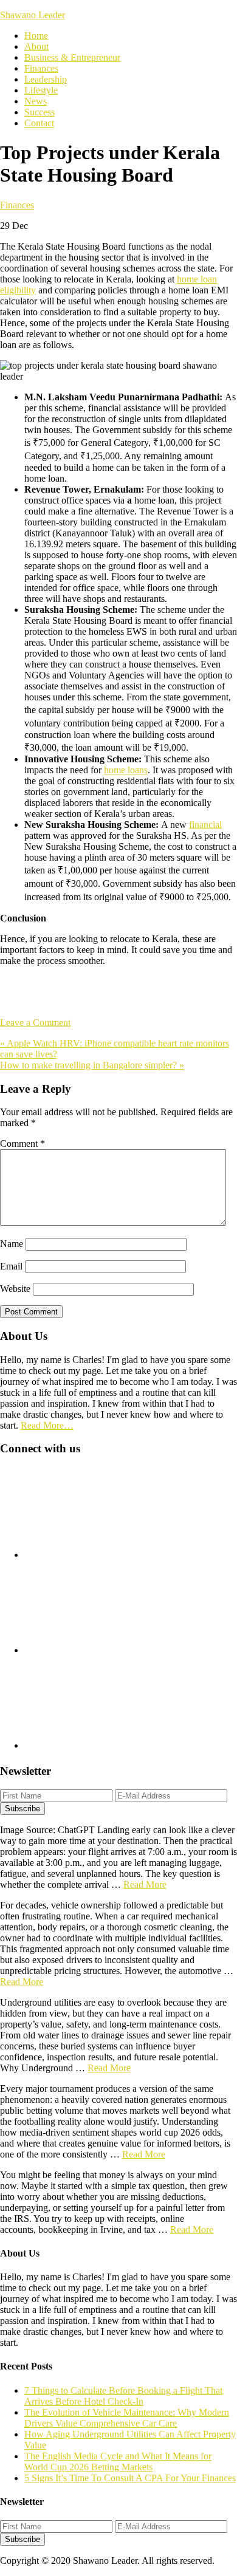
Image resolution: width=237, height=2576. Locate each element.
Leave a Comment (35, 1023)
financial (205, 825)
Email (11, 1266)
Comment (22, 1143)
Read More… (47, 1425)
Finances (17, 205)
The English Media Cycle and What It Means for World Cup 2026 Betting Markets (118, 2462)
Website (15, 1289)
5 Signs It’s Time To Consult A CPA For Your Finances (130, 2478)
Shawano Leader (33, 15)
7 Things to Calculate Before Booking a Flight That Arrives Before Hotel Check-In (123, 2396)
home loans (126, 770)
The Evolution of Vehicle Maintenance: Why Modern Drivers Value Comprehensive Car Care (127, 2418)
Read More (145, 1884)
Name (12, 1244)
